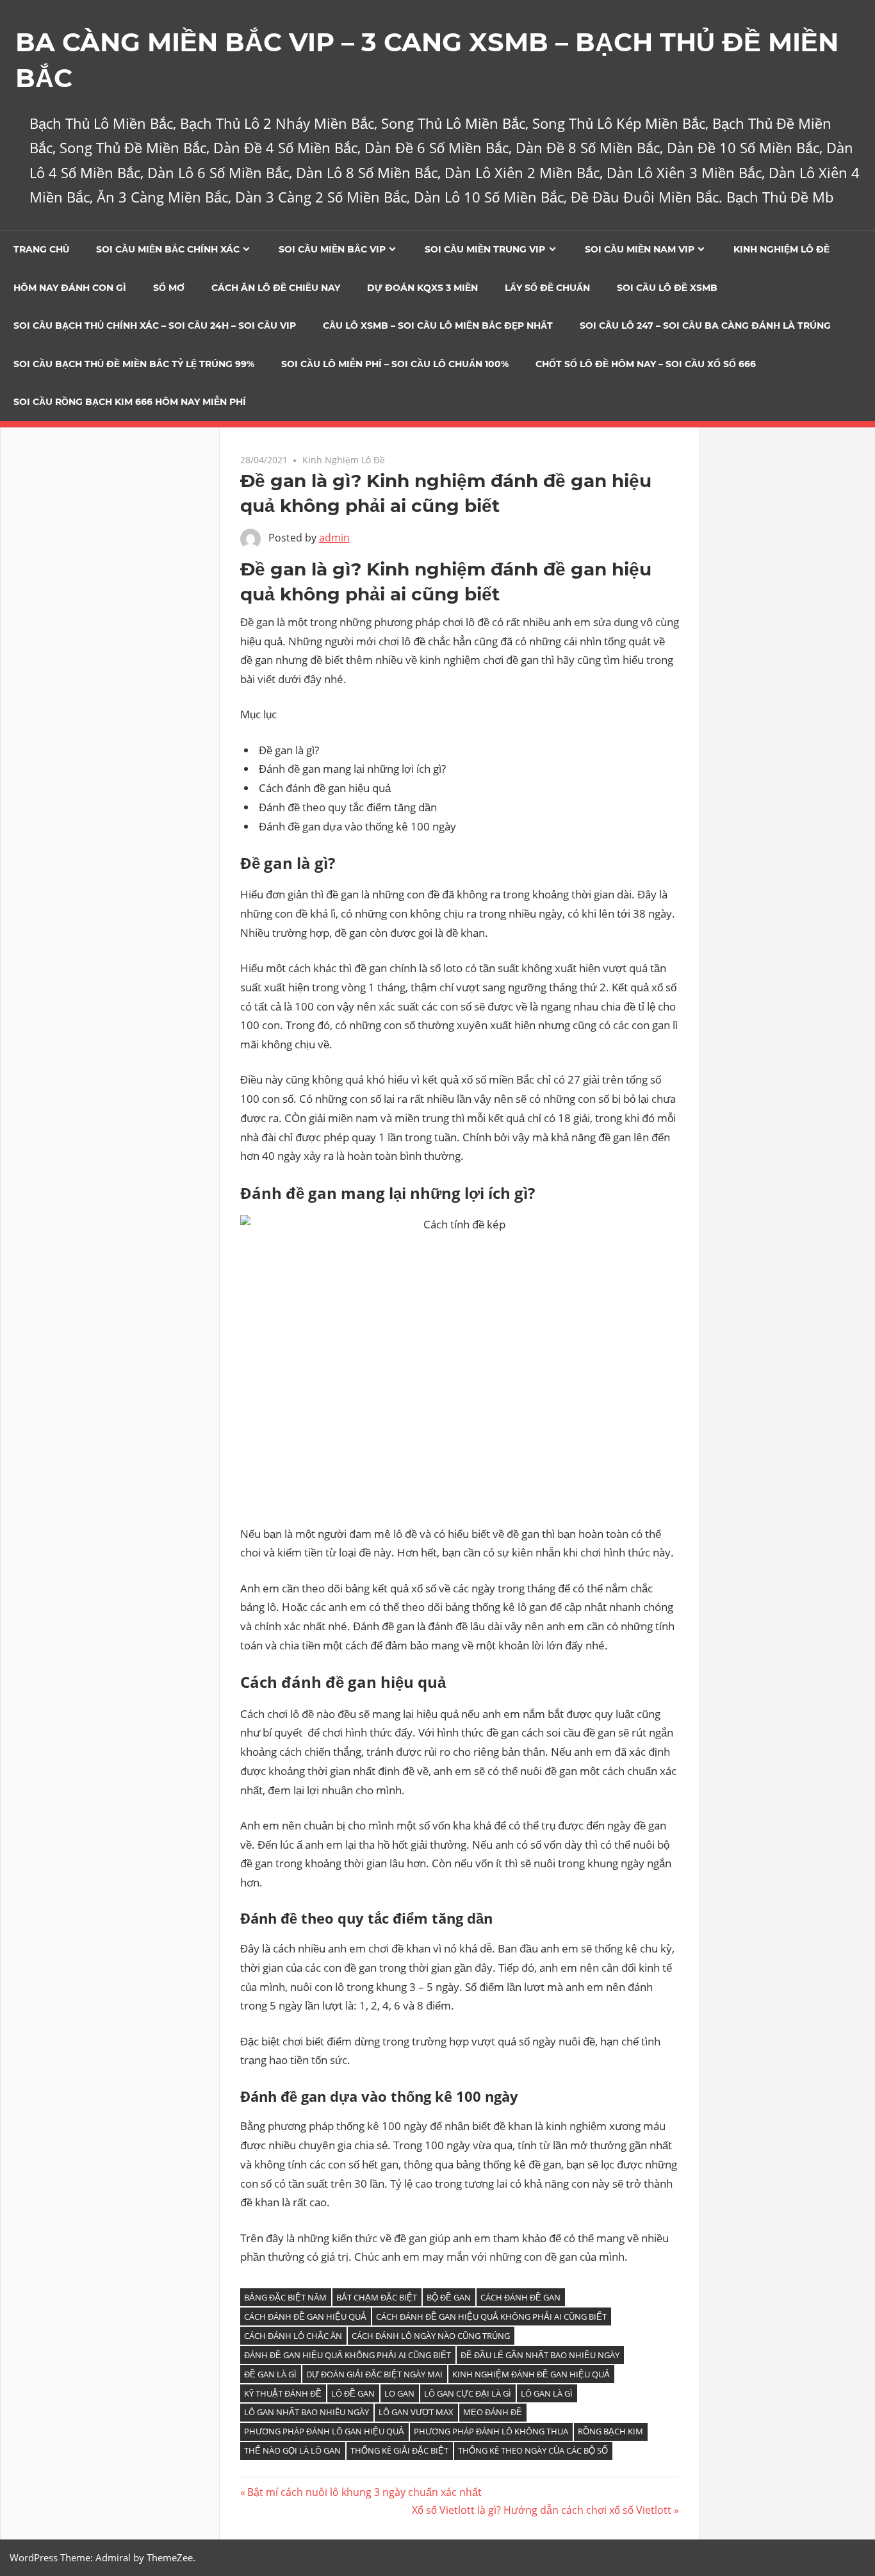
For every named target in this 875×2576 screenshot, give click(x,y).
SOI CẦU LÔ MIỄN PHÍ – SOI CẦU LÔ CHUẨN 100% (395, 364)
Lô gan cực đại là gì (468, 2393)
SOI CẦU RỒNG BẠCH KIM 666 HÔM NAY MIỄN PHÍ (130, 402)
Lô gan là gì (547, 2393)
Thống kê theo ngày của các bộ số (533, 2450)
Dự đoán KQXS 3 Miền (422, 288)
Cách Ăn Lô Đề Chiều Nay (276, 288)
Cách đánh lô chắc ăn (293, 2336)
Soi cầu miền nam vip (640, 249)
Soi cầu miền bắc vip (332, 249)
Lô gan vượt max (416, 2412)
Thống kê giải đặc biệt (399, 2450)
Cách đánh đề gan (520, 2297)
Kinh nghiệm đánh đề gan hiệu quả (531, 2374)
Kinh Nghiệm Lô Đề (781, 249)
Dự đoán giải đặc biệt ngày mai (374, 2374)
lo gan (399, 2393)
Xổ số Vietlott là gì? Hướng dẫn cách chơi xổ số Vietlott (542, 2510)
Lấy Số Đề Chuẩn (547, 288)
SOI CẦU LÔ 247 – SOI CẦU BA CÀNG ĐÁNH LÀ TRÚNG (705, 326)
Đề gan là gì (270, 2374)
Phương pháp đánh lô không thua (491, 2431)
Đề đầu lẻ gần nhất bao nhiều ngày (540, 2355)
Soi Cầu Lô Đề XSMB (667, 288)
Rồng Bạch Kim (610, 2431)
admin (334, 538)
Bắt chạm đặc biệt (377, 2297)
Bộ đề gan (449, 2297)
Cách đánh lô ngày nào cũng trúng (431, 2336)
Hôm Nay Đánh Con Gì (70, 288)
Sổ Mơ (169, 288)
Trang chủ (41, 249)
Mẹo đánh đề (493, 2412)
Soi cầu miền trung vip (485, 249)
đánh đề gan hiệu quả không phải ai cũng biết (348, 2355)
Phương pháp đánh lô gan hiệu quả (324, 2431)
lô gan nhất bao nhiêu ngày (307, 2412)
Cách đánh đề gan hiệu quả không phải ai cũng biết (491, 2316)
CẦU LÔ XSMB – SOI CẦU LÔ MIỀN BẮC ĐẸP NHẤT (438, 326)
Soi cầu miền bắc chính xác (168, 249)
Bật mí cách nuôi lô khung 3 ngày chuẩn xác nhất (364, 2492)
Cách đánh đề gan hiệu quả (305, 2316)
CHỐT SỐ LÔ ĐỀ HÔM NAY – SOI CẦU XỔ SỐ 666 (646, 364)
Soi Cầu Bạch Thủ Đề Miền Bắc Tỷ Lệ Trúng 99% (134, 364)
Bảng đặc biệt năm (285, 2297)
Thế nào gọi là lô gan (292, 2450)
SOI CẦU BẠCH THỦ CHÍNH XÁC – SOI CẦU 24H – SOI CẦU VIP (155, 326)
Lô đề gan (353, 2393)
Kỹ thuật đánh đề (283, 2393)
